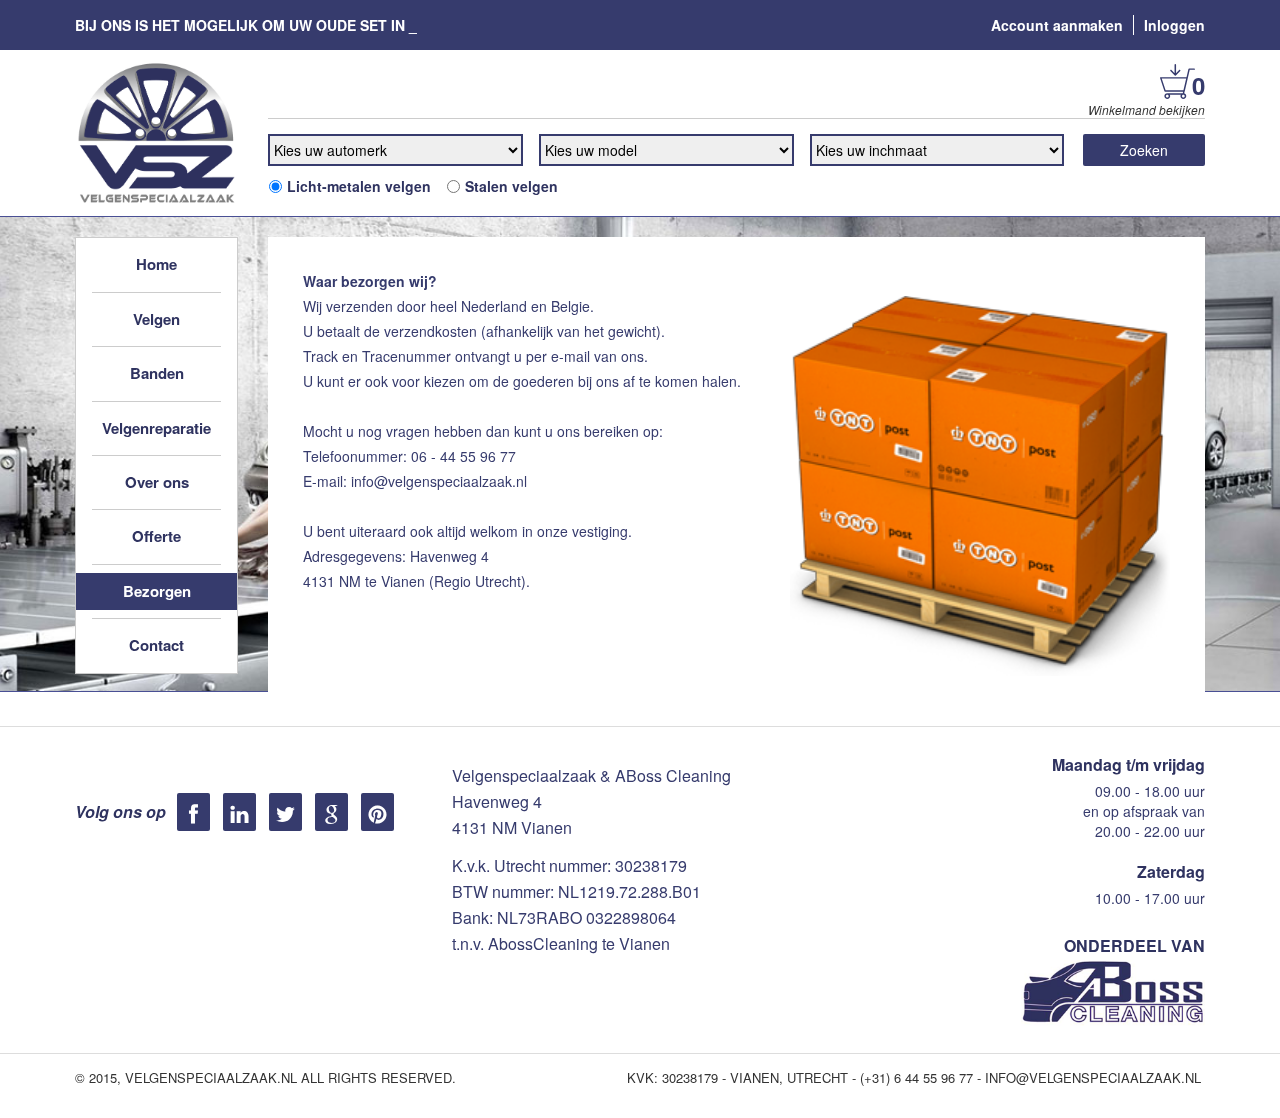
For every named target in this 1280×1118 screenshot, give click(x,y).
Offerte (156, 536)
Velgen (156, 319)
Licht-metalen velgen (359, 186)
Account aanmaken (1057, 25)
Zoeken (1144, 150)
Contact (156, 645)
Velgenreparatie (156, 428)
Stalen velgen (511, 186)
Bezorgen (157, 591)
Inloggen (1174, 25)
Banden (157, 373)
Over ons (157, 482)
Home (156, 264)
